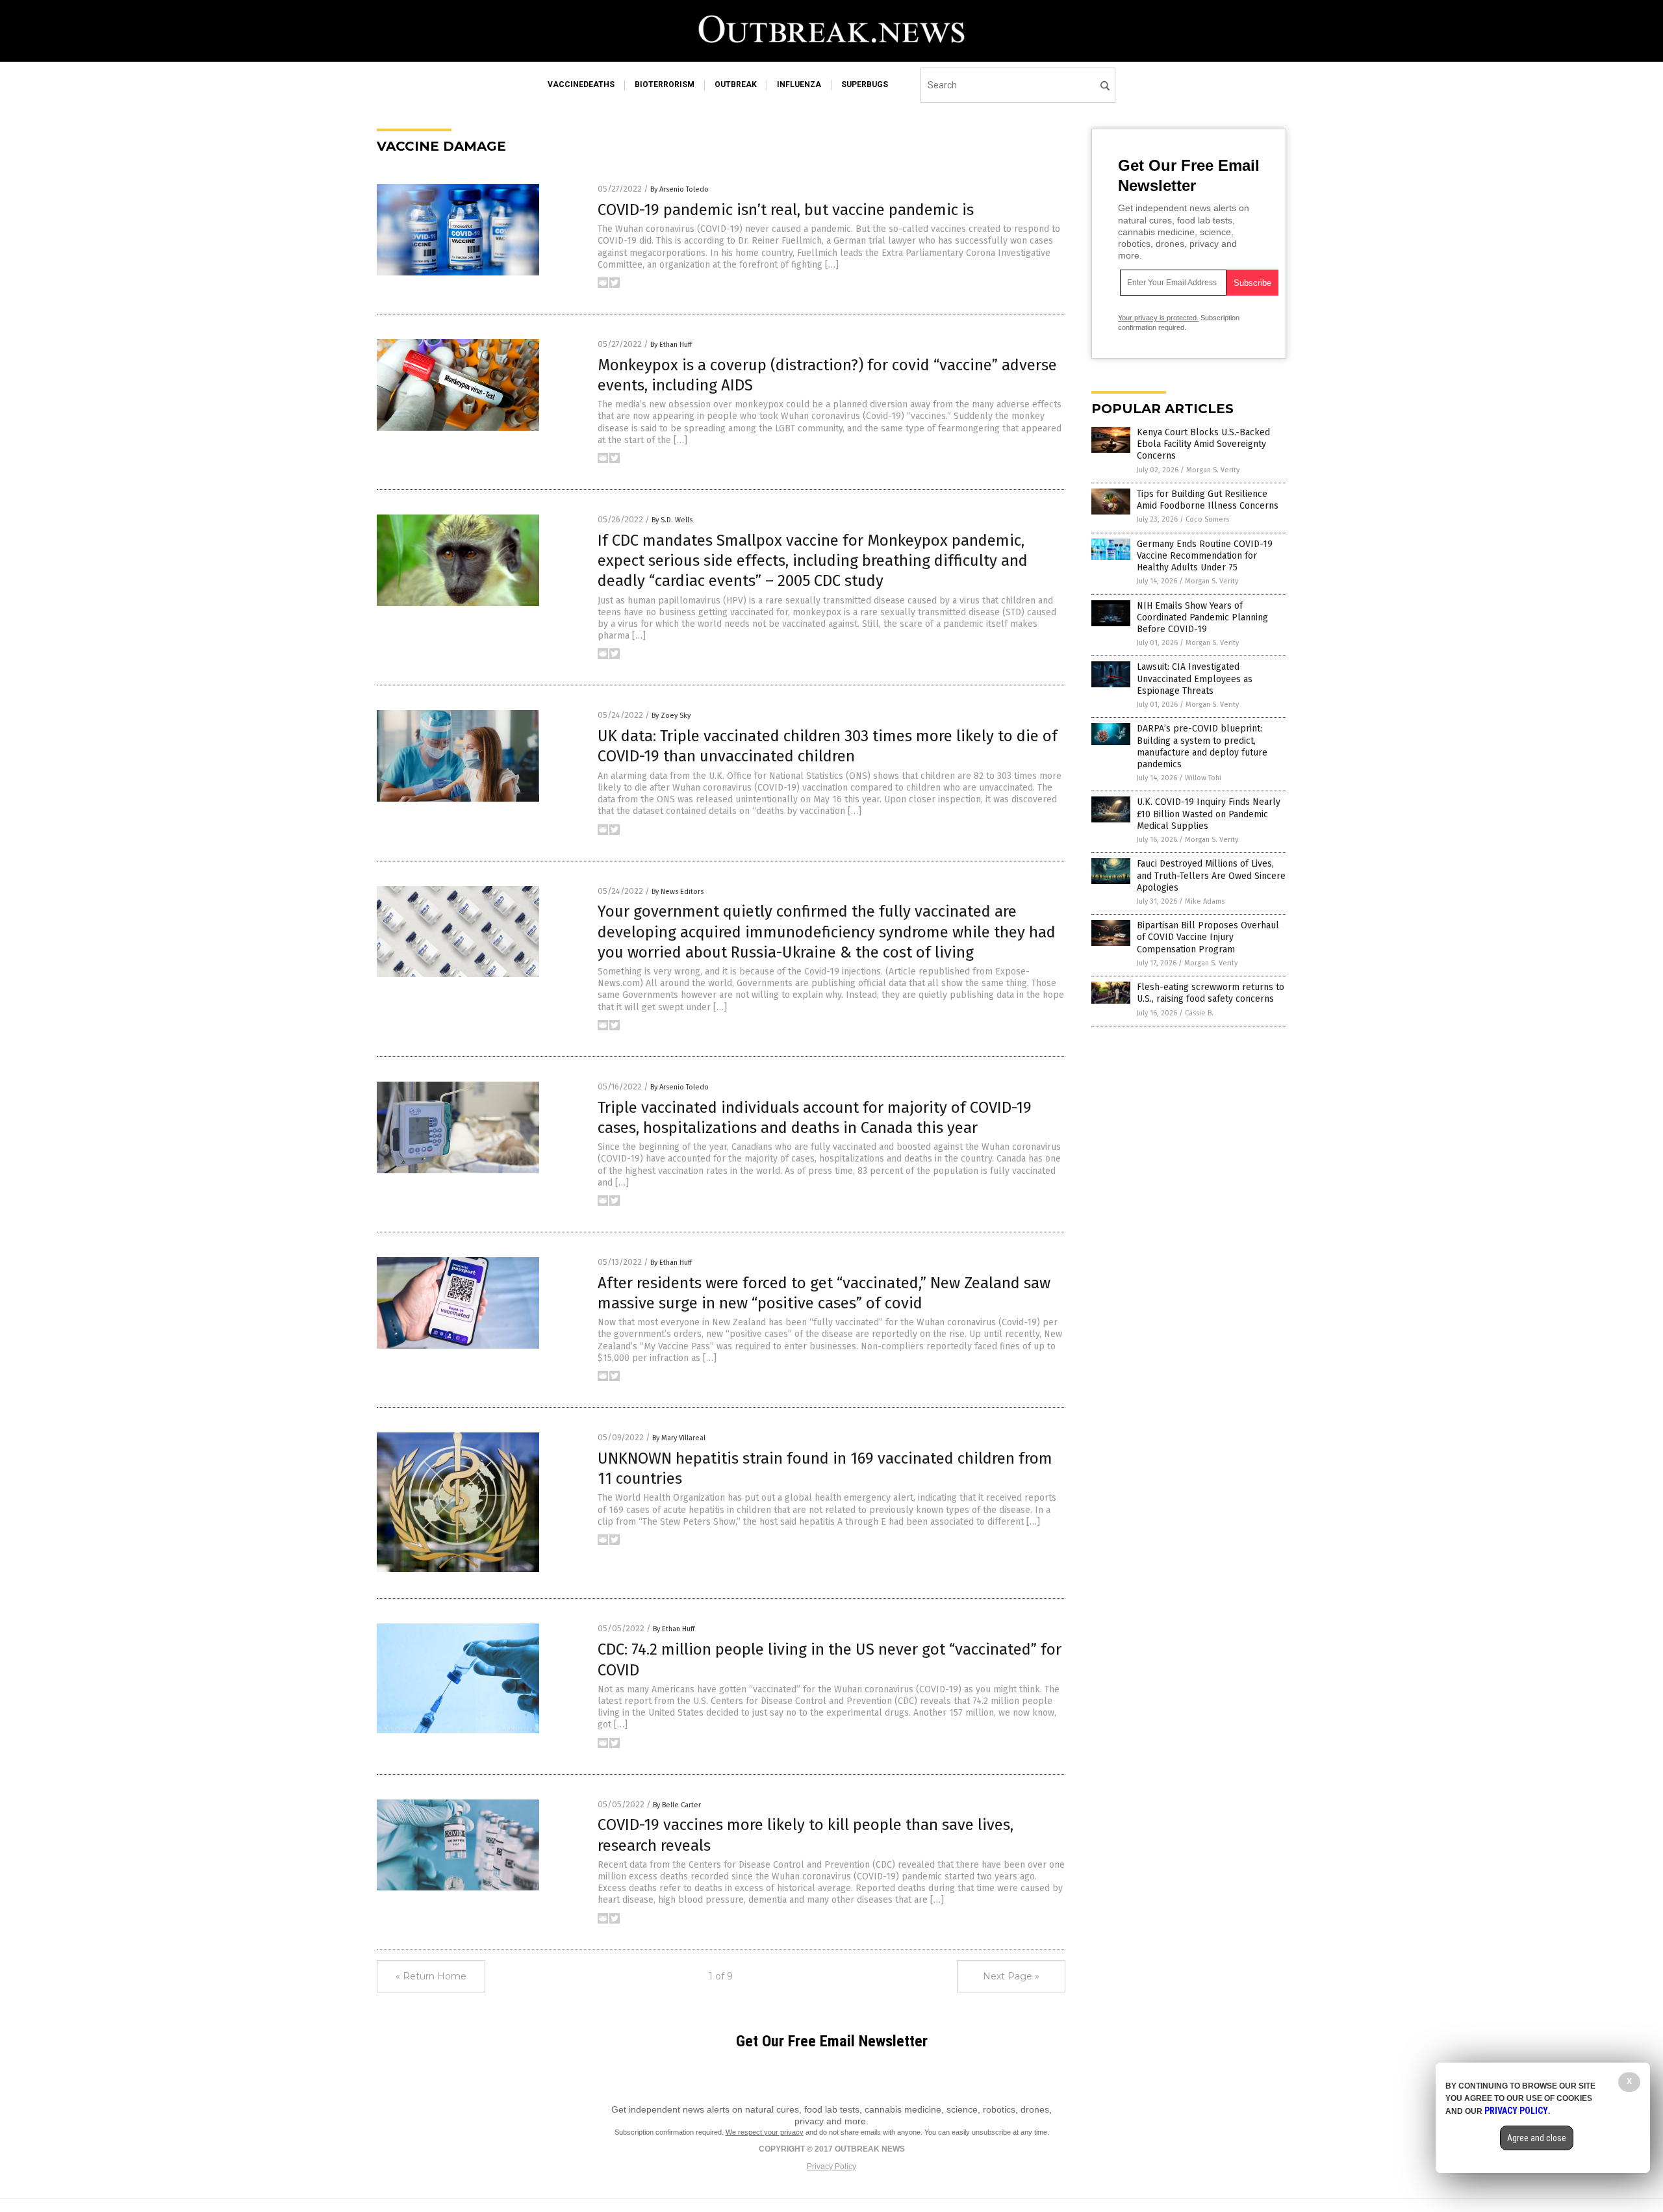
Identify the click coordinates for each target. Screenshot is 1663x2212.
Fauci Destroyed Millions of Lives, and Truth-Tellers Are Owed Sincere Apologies (1211, 875)
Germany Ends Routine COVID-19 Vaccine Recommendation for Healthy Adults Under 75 (1205, 556)
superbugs (865, 84)
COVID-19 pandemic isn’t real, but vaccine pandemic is (786, 210)
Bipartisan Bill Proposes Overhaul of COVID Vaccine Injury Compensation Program (1208, 937)
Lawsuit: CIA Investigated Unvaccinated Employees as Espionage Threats (1195, 679)
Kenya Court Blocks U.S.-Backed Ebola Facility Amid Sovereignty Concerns (1203, 444)
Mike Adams (1205, 901)
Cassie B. (1199, 1013)
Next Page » (1011, 1976)
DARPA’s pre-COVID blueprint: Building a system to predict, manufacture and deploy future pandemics (1202, 746)
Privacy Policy (831, 2167)
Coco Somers (1207, 519)
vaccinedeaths (581, 84)
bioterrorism (665, 84)
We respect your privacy (765, 2132)
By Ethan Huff (671, 345)
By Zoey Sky (671, 716)
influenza (799, 84)
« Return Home (431, 1976)
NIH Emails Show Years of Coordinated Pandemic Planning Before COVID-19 (1202, 617)
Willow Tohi (1203, 778)
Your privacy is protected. (1158, 318)
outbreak (736, 84)
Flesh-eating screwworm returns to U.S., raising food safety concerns (1211, 993)
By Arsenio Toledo (679, 189)
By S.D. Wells (672, 520)
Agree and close (1537, 2138)
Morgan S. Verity (1213, 470)
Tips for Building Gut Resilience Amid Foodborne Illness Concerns (1208, 500)
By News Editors (678, 892)
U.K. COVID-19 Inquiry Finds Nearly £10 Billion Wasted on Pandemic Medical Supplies (1209, 814)
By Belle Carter (677, 1805)
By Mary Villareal (679, 1438)
